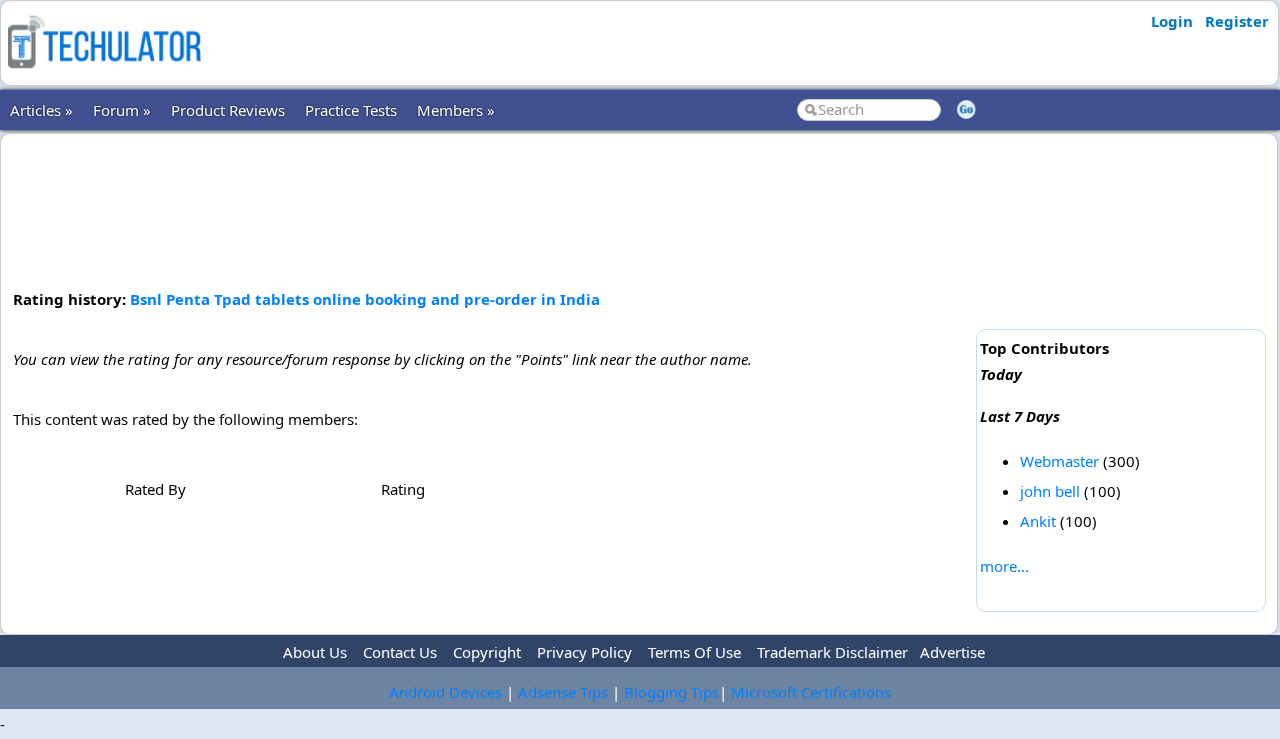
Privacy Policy (584, 652)
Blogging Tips (671, 692)
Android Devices (445, 692)
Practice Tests (351, 110)
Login (1172, 21)
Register (1237, 21)
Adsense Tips (563, 692)
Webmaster (1059, 461)
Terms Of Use (694, 652)
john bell (1050, 491)
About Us (315, 652)
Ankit (1038, 521)
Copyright (487, 652)
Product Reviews (228, 110)
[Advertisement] (491, 209)
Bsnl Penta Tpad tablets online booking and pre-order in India (365, 299)
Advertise (952, 652)
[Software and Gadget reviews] (104, 74)
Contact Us (400, 652)
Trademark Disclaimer (832, 652)
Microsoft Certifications (811, 692)
